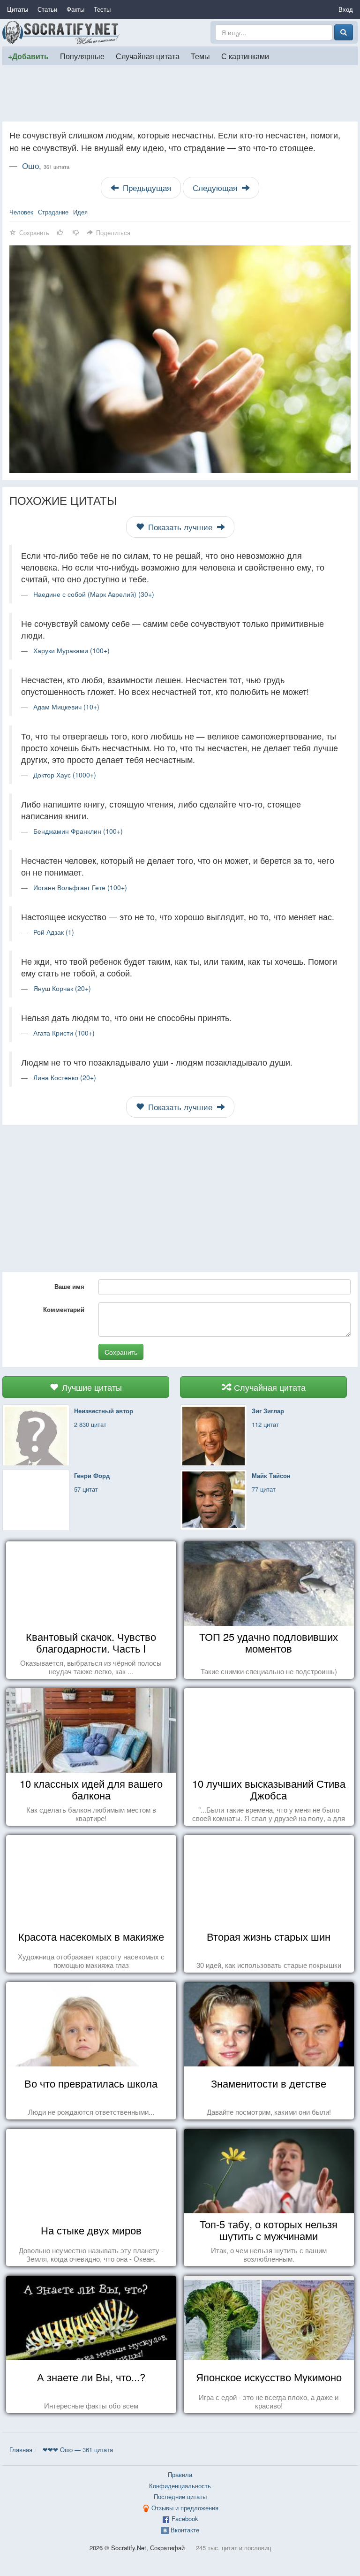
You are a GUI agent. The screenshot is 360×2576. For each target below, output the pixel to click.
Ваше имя (69, 1286)
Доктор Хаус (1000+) (65, 775)
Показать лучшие (180, 527)
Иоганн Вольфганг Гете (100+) (80, 887)
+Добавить (28, 56)
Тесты (102, 9)
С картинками (245, 56)
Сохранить (121, 1352)
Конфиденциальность (180, 2486)
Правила (180, 2474)
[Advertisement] (180, 93)
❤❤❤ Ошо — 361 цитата (78, 2450)
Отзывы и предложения (185, 2508)
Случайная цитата (148, 56)
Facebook (185, 2519)
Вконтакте (185, 2530)
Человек (21, 212)
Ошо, (46, 166)
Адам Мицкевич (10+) (66, 707)
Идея (80, 212)
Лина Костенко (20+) (65, 1077)
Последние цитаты (180, 2496)
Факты (75, 9)
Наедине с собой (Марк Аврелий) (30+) (94, 594)
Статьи (47, 9)
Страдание (53, 212)
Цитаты (18, 9)
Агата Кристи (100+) (64, 1033)
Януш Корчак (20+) (62, 988)
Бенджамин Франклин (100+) (78, 831)
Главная (21, 2450)
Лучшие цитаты (91, 1387)
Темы (200, 56)
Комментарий (64, 1309)
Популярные (82, 56)
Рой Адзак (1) (54, 932)
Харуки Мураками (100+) (71, 650)
